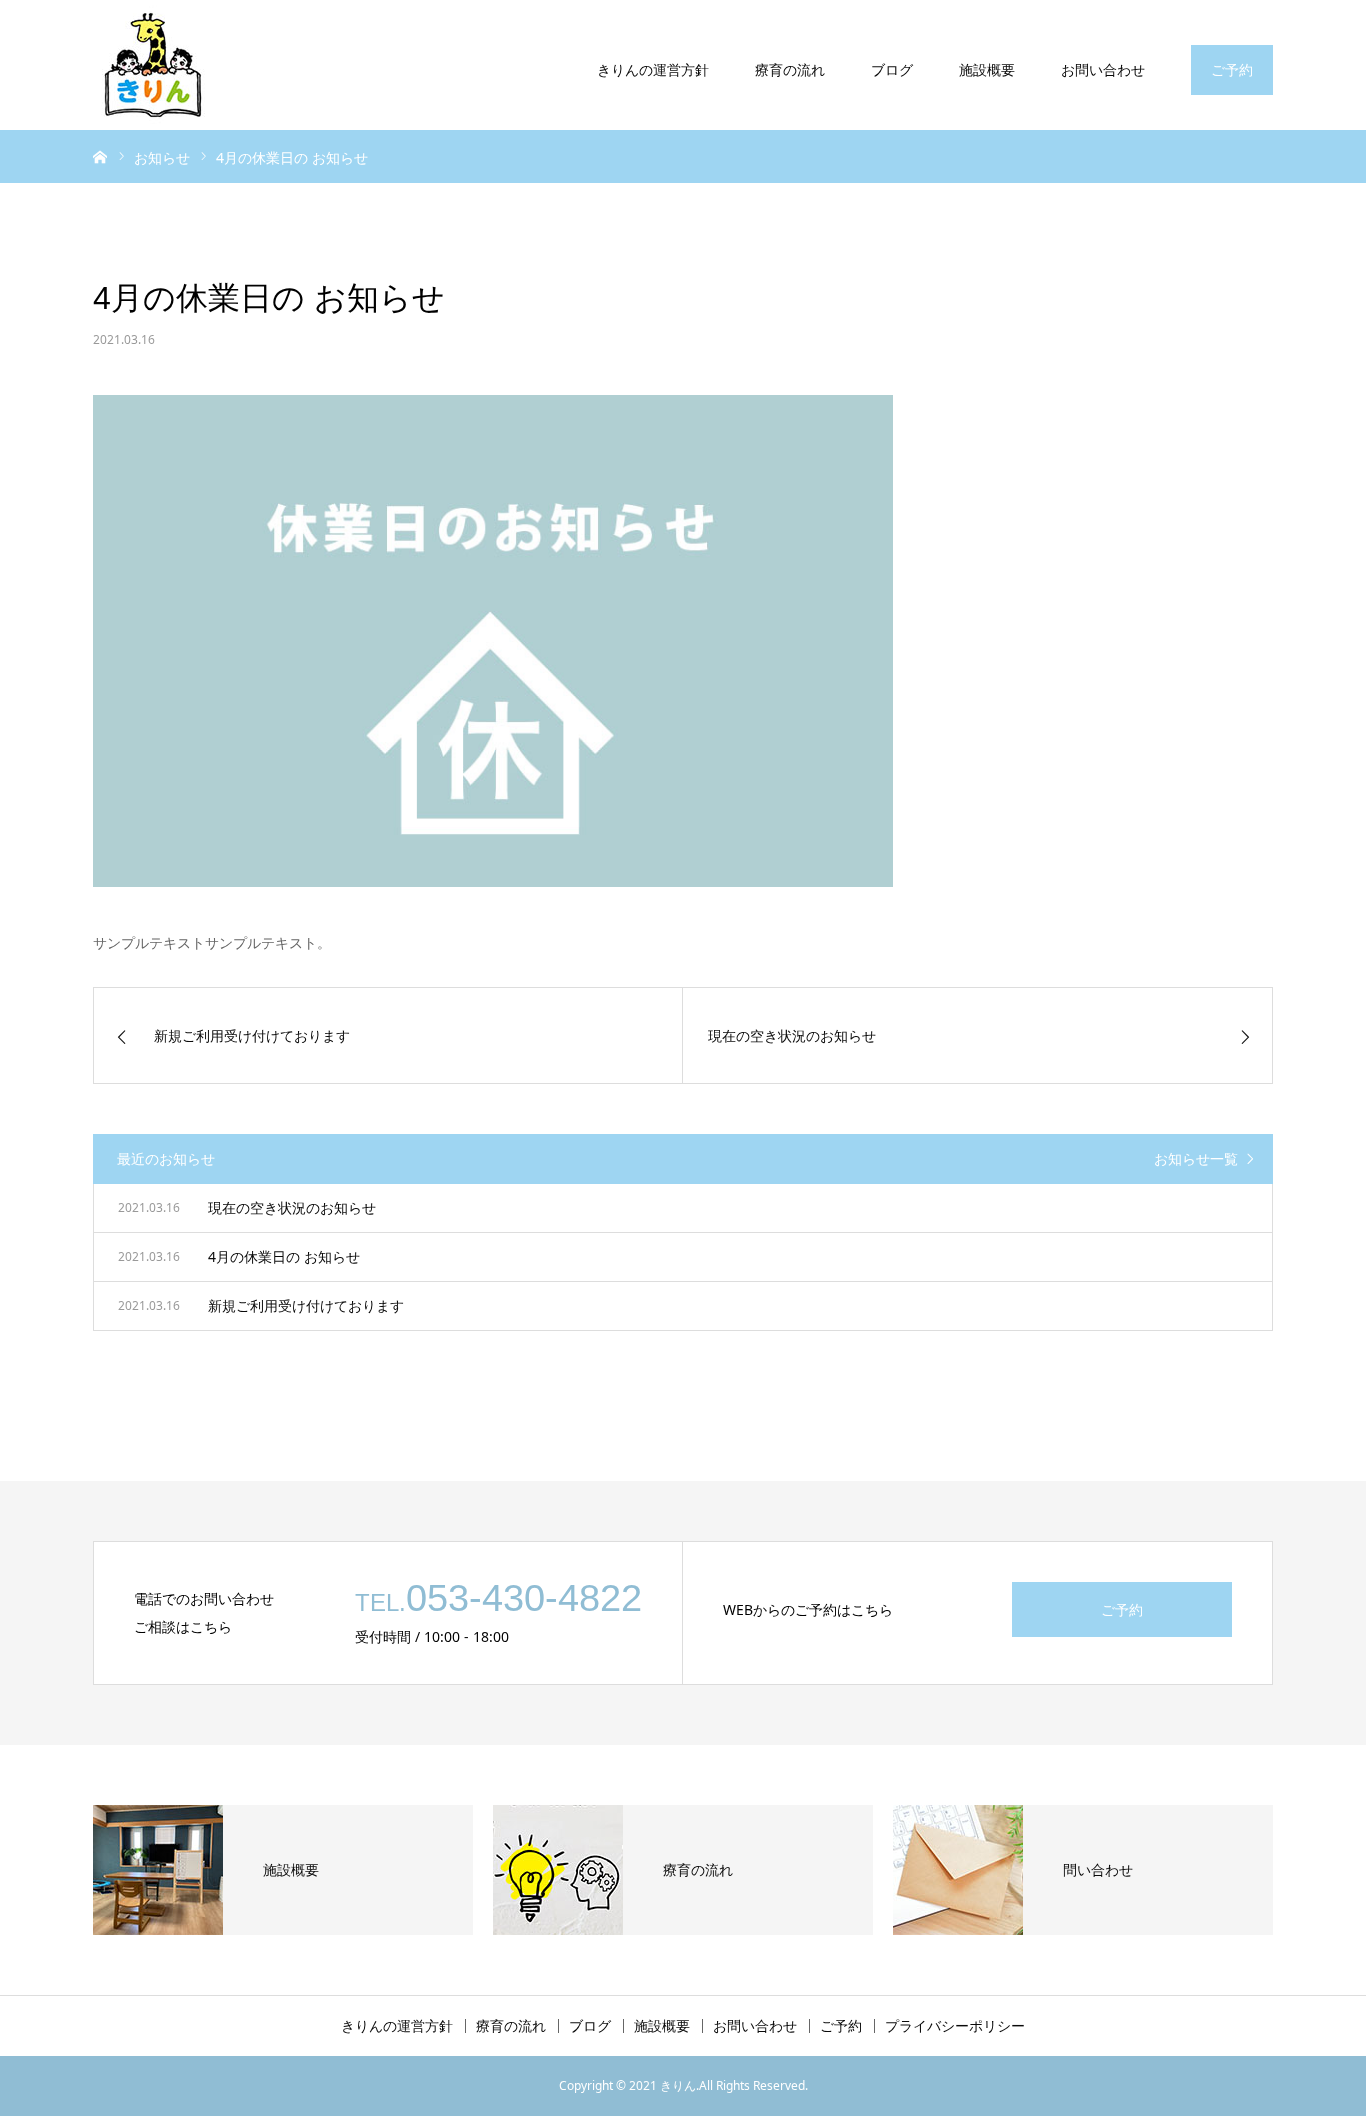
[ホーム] (100, 156)
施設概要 (987, 69)
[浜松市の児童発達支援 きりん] (153, 65)
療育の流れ (790, 69)
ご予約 (1232, 69)
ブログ (892, 69)
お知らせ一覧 (1196, 1158)
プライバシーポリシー (955, 2026)
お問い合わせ (1103, 69)
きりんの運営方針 (653, 69)
